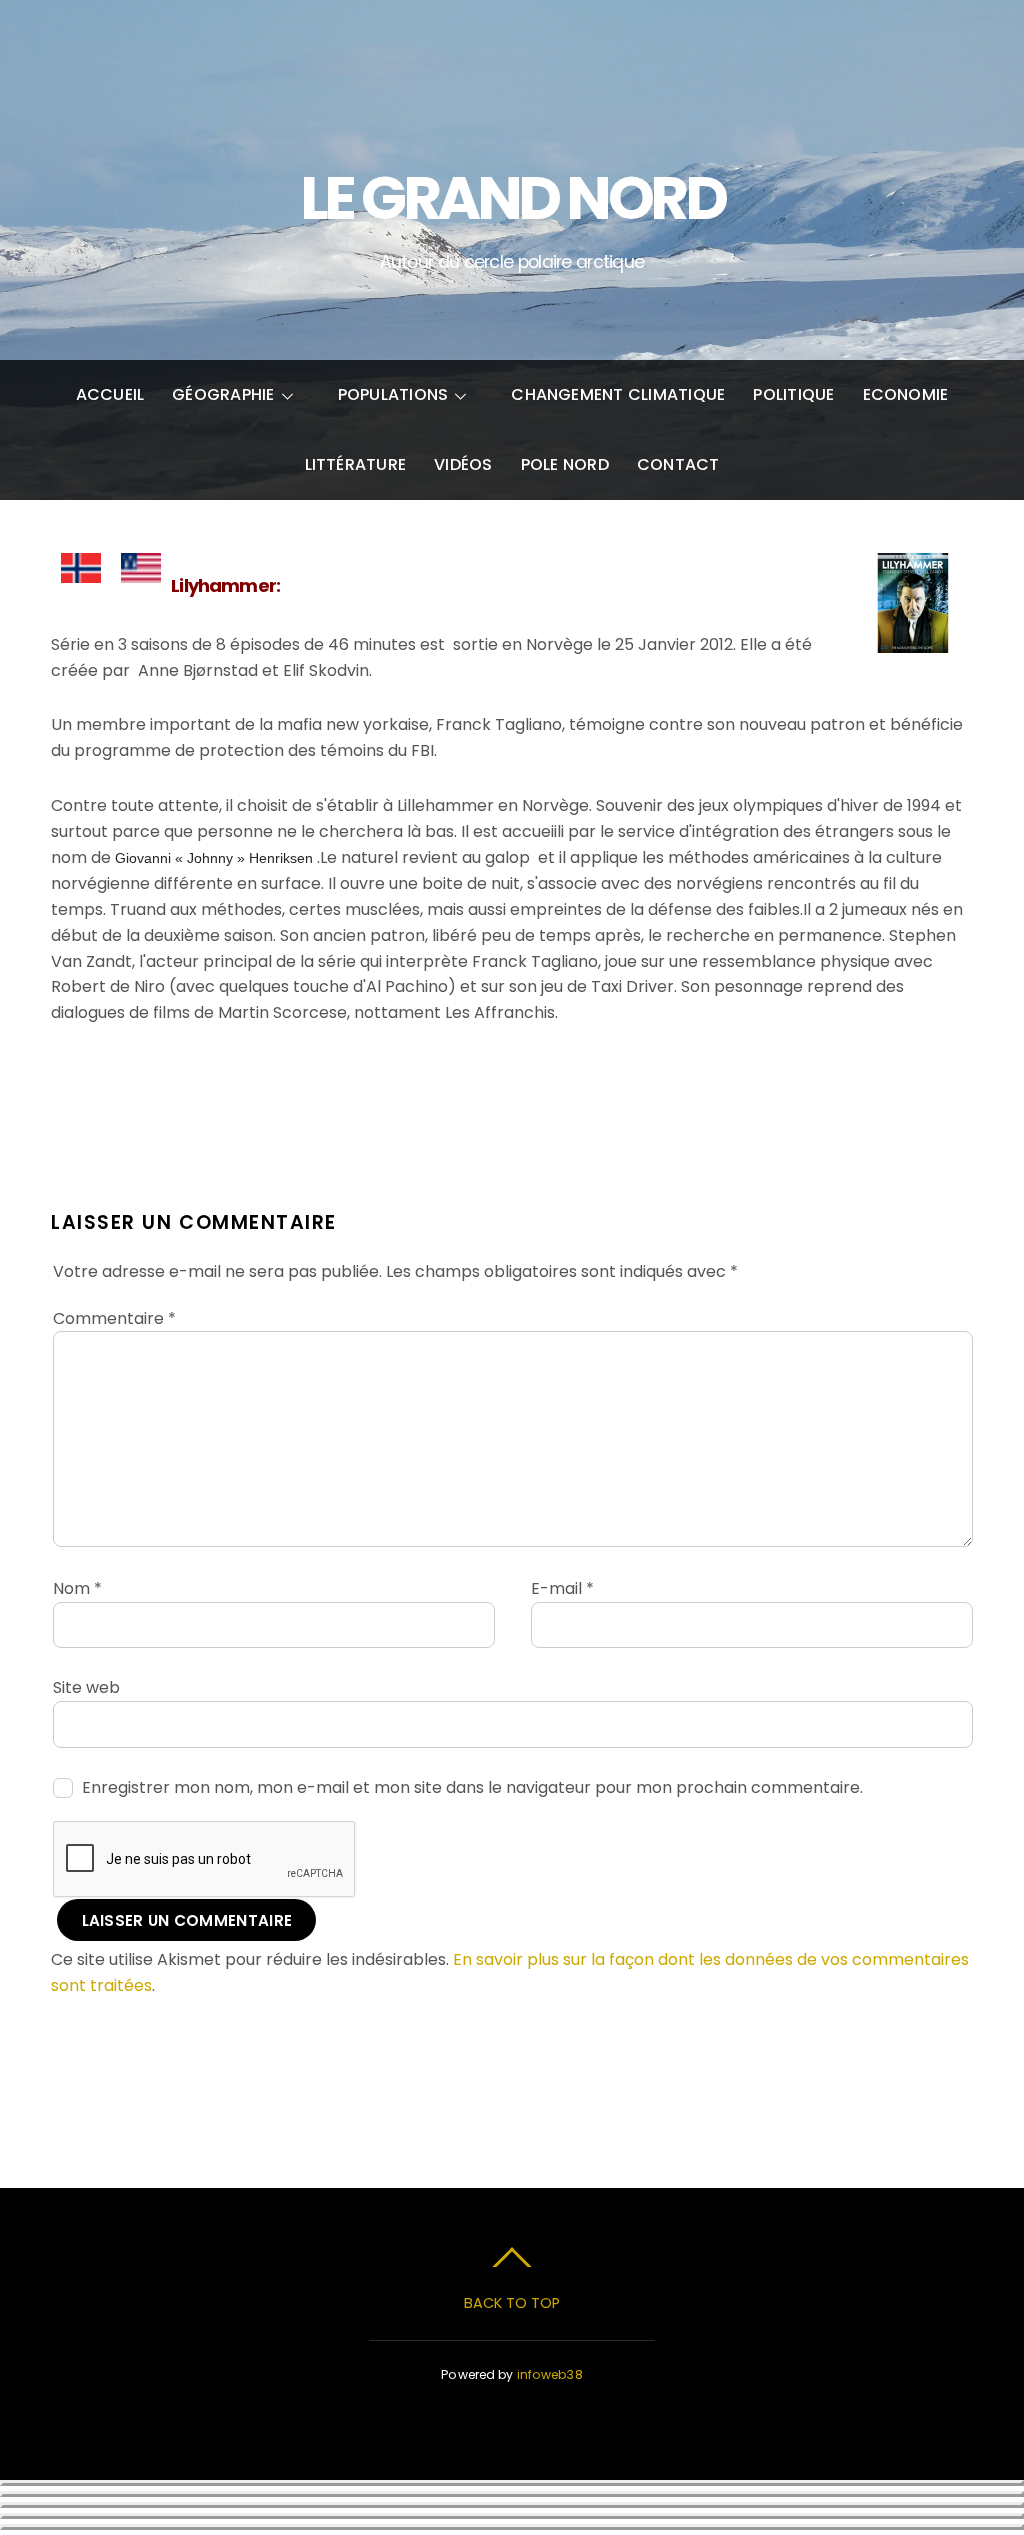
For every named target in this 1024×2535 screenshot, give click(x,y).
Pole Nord (565, 464)
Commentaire (114, 1318)
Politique (793, 394)
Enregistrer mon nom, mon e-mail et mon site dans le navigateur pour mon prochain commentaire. (472, 1787)
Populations (393, 394)
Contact (678, 464)
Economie (906, 394)
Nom (77, 1588)
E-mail (562, 1588)
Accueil (110, 394)
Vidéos (463, 464)
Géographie (223, 394)
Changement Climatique (618, 394)
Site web (86, 1687)
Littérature (356, 464)
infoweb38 (550, 2374)
